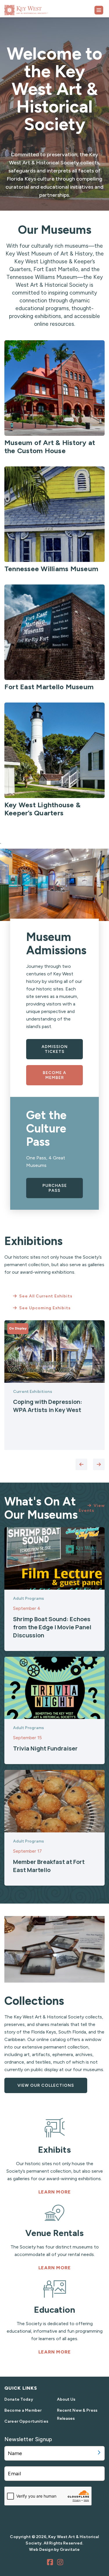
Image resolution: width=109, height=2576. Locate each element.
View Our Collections (46, 2085)
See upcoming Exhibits (45, 1308)
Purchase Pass (55, 1188)
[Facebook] (51, 2563)
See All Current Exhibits (46, 1296)
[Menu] (99, 10)
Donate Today (19, 2399)
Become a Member (54, 1075)
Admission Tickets (55, 1049)
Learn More (55, 2192)
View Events (92, 1508)
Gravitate (70, 2550)
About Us (66, 2399)
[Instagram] (61, 2563)
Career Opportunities (26, 2421)
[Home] (41, 8)
